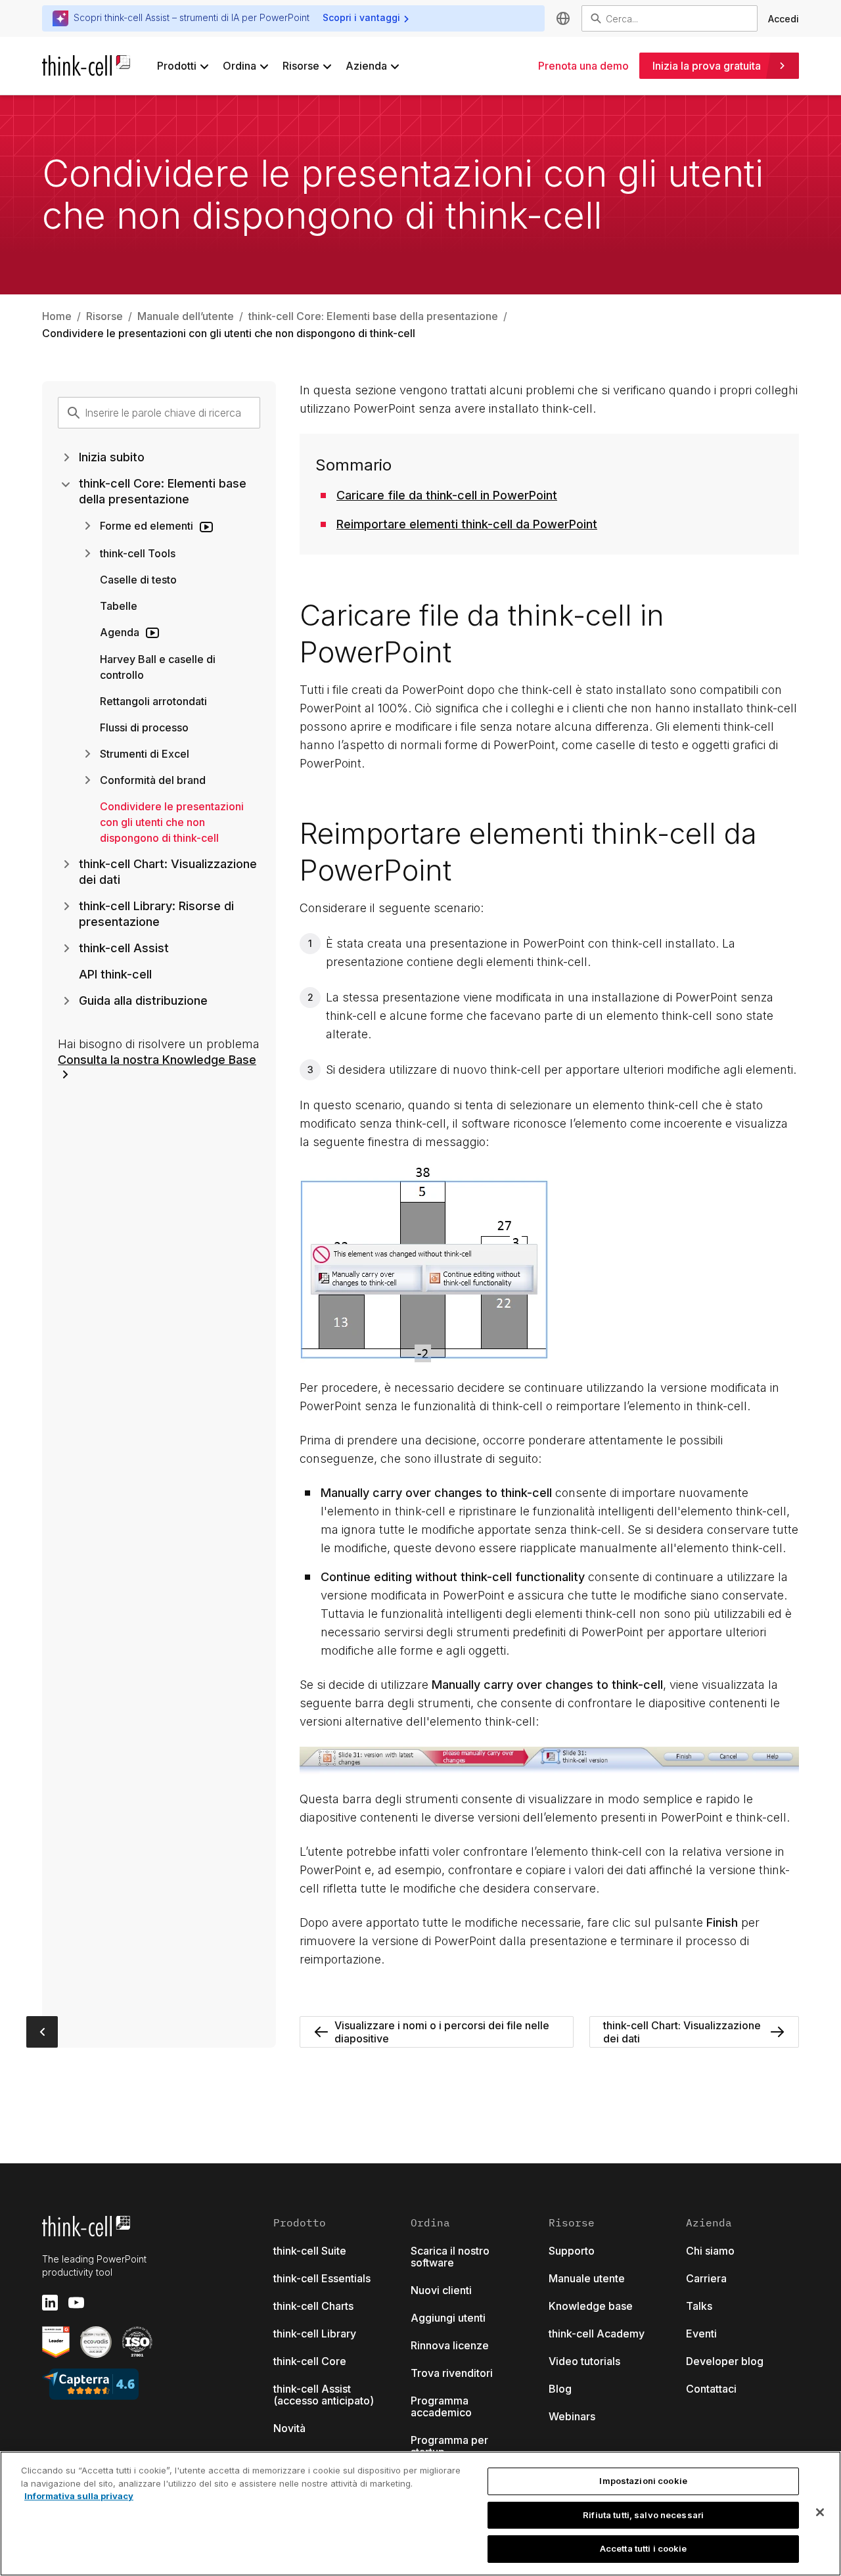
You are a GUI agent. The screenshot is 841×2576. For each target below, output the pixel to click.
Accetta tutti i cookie (644, 2548)
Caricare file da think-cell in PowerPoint (447, 495)
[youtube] (76, 2303)
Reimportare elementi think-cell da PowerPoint (467, 524)
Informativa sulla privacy (79, 2496)
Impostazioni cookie (643, 2481)
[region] (420, 2514)
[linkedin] (50, 2303)
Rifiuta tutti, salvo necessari (643, 2515)
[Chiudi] (820, 2512)
